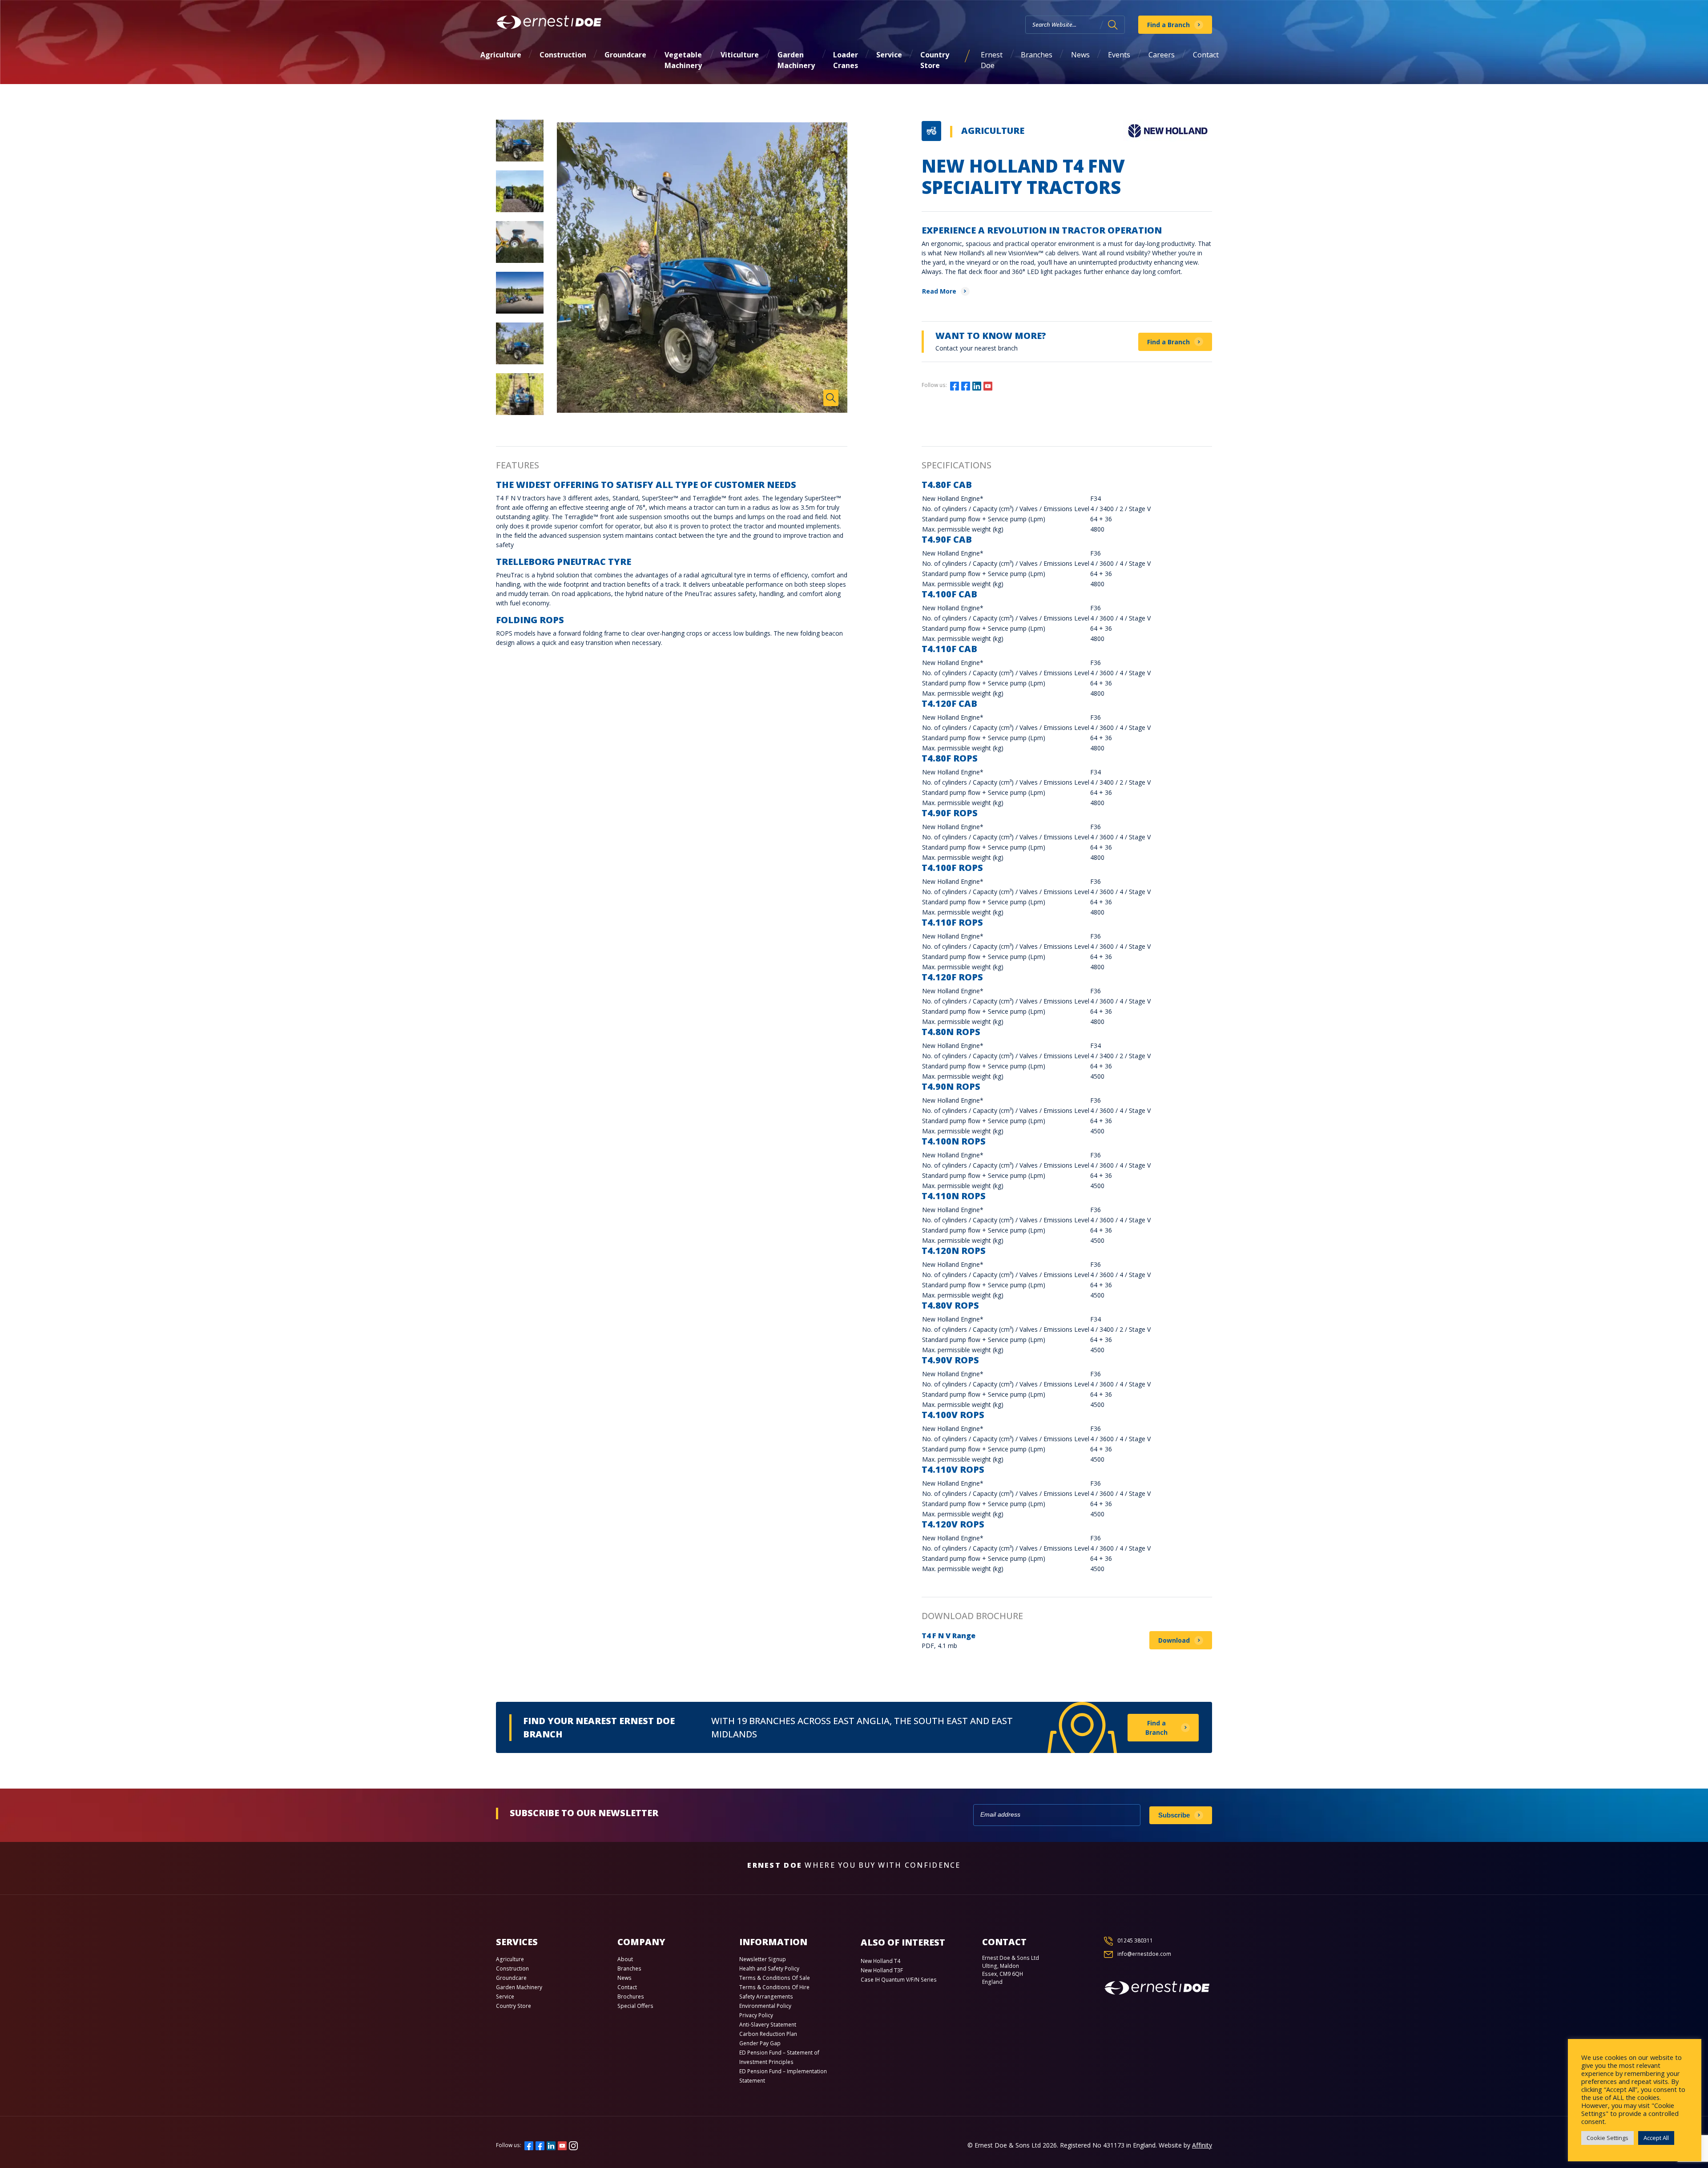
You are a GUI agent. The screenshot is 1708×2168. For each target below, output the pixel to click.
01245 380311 (1135, 1940)
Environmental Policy (765, 2006)
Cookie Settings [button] (1607, 2138)
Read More (939, 291)
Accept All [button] (1656, 2138)
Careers (1162, 55)
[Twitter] (966, 385)
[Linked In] (977, 385)
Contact (1206, 55)
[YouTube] (988, 385)
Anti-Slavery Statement (768, 2025)
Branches (1037, 55)
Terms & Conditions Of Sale (775, 1978)
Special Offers (635, 2006)
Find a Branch (1168, 25)
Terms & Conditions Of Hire (774, 1987)
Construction (563, 55)
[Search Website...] (1113, 25)
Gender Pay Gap (760, 2043)
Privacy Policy (756, 2015)
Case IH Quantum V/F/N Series (899, 1980)
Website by (1185, 2145)
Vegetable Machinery (683, 60)
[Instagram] (999, 385)
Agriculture (501, 55)
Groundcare (625, 55)
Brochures (631, 1997)
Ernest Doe (992, 60)
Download (1174, 1640)
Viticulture (740, 55)
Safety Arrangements (766, 1997)
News (1080, 55)
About (625, 1959)
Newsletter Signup (763, 1959)
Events (1119, 55)
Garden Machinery (796, 60)
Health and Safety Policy (769, 1969)
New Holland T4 (880, 1961)
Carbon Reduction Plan (768, 2034)
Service (889, 55)
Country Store (935, 60)
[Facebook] (955, 385)
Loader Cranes (846, 60)
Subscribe (1174, 1815)
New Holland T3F (882, 1970)
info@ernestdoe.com (1144, 1954)
